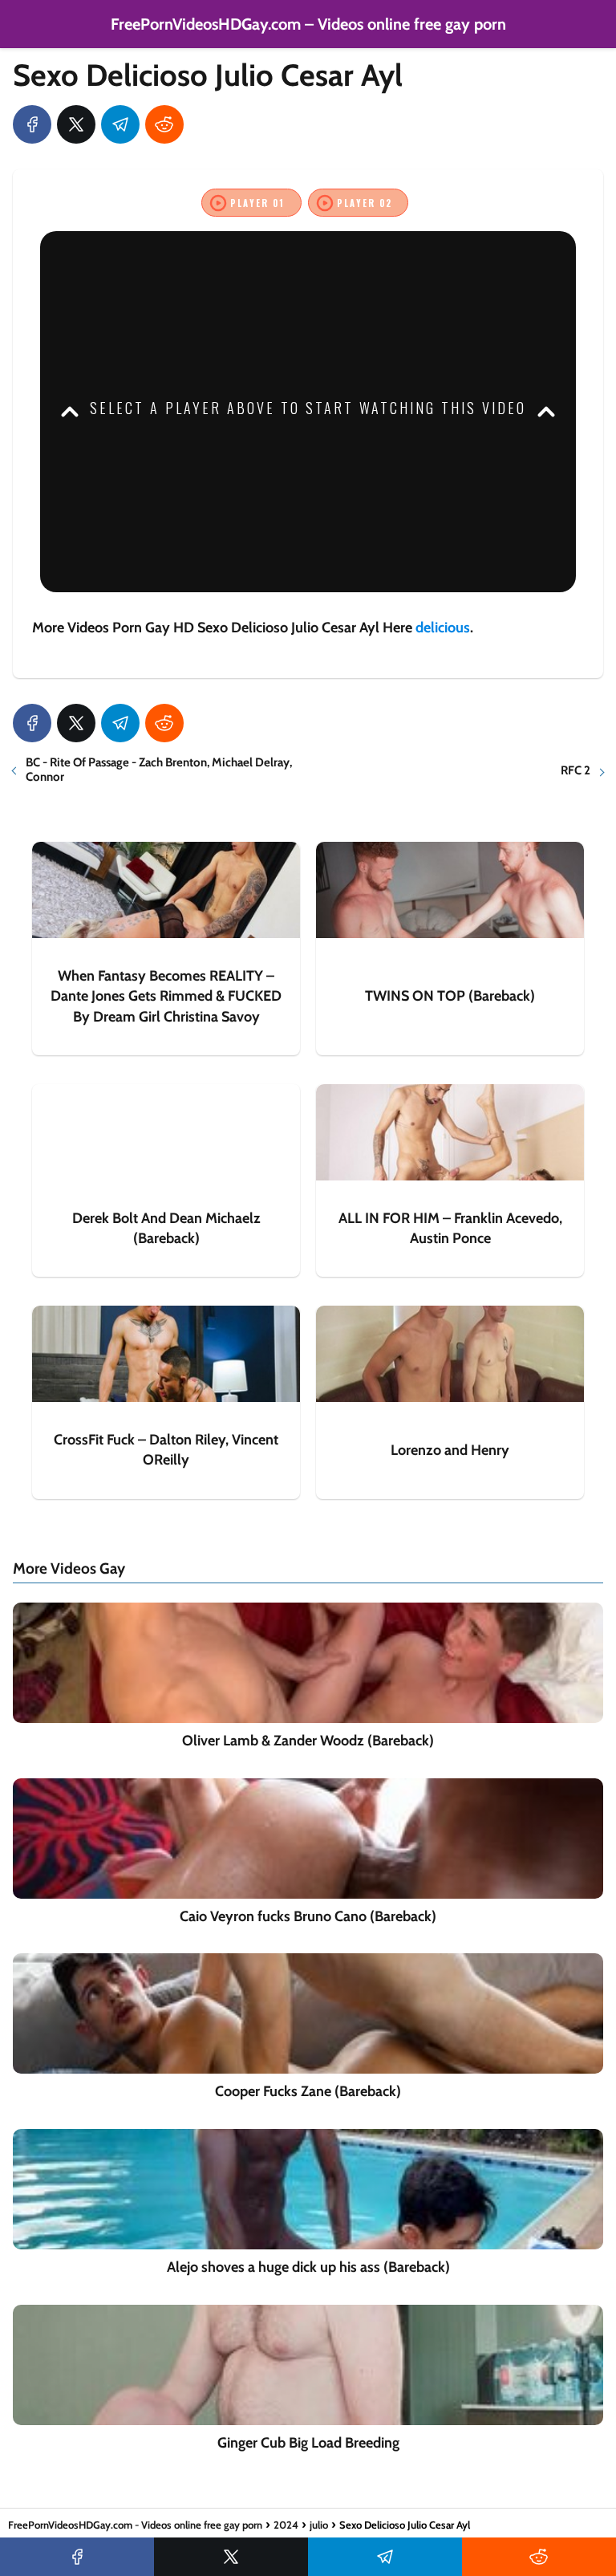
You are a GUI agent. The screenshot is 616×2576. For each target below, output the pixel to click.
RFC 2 (575, 770)
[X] (76, 124)
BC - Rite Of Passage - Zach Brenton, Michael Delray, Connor (159, 770)
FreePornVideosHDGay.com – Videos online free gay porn (308, 24)
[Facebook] (32, 124)
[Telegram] (120, 124)
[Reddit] (164, 124)
